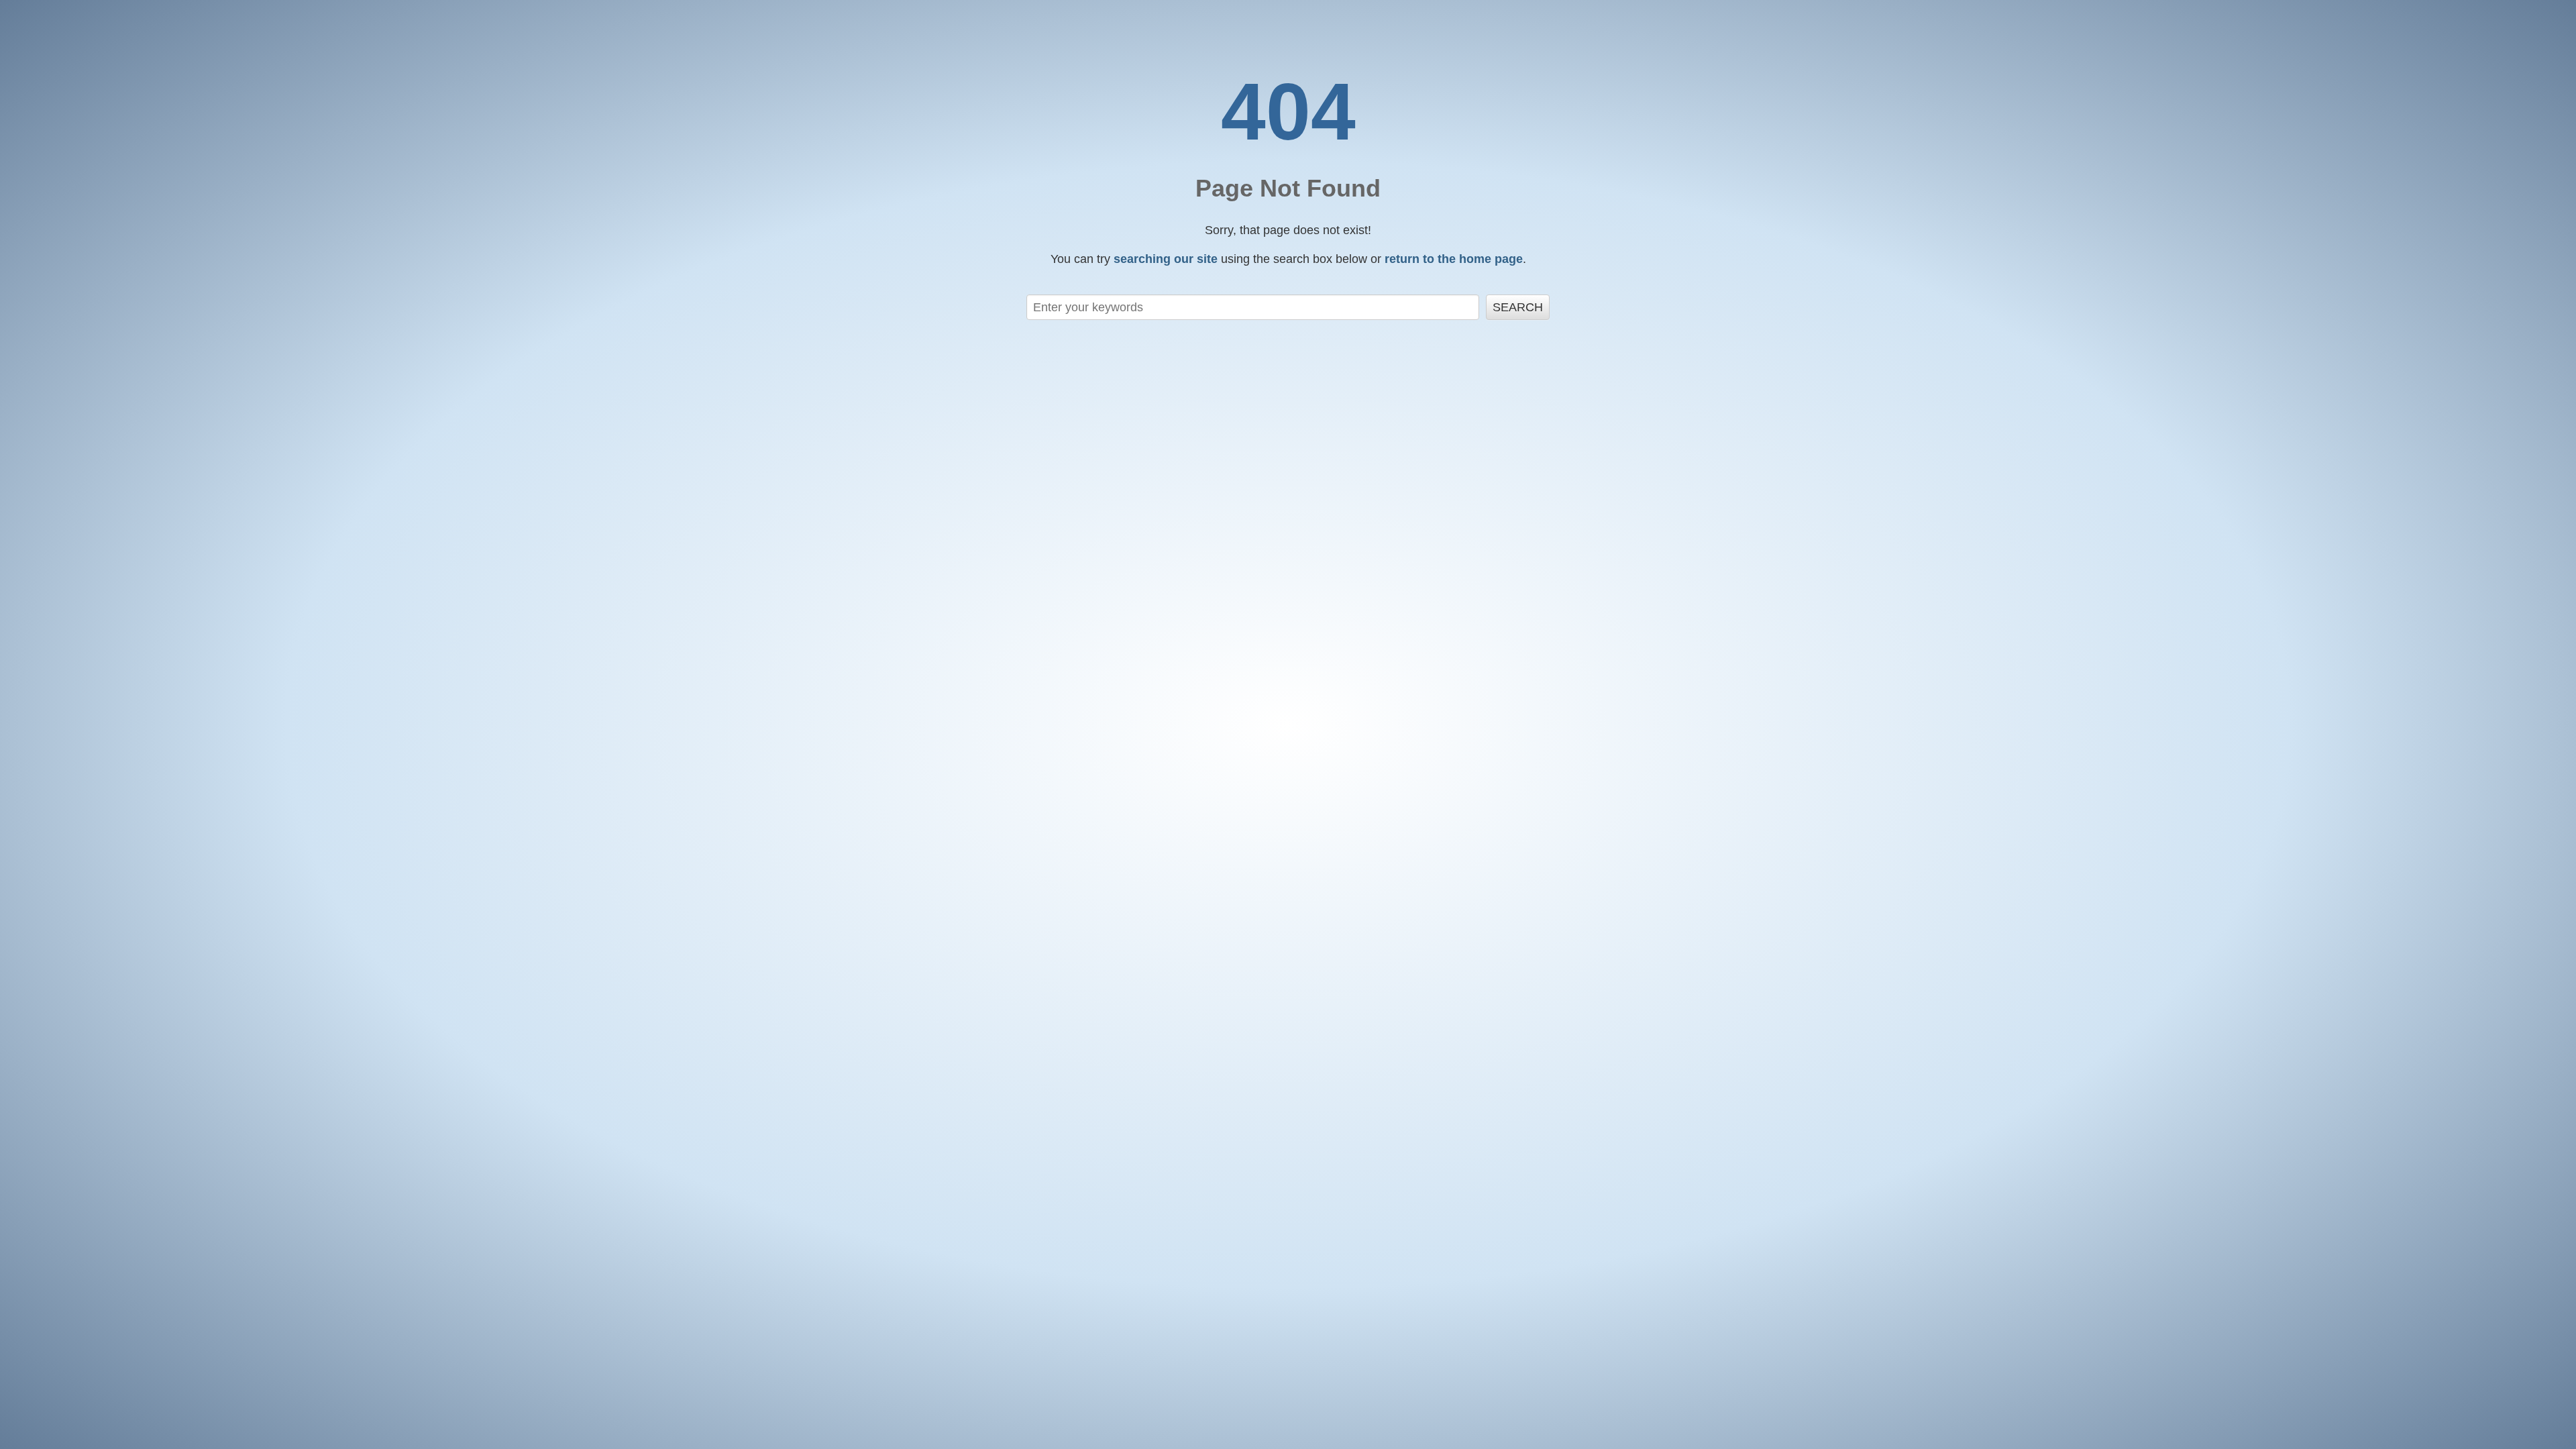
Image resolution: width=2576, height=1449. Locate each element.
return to (1454, 259)
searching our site (1166, 259)
